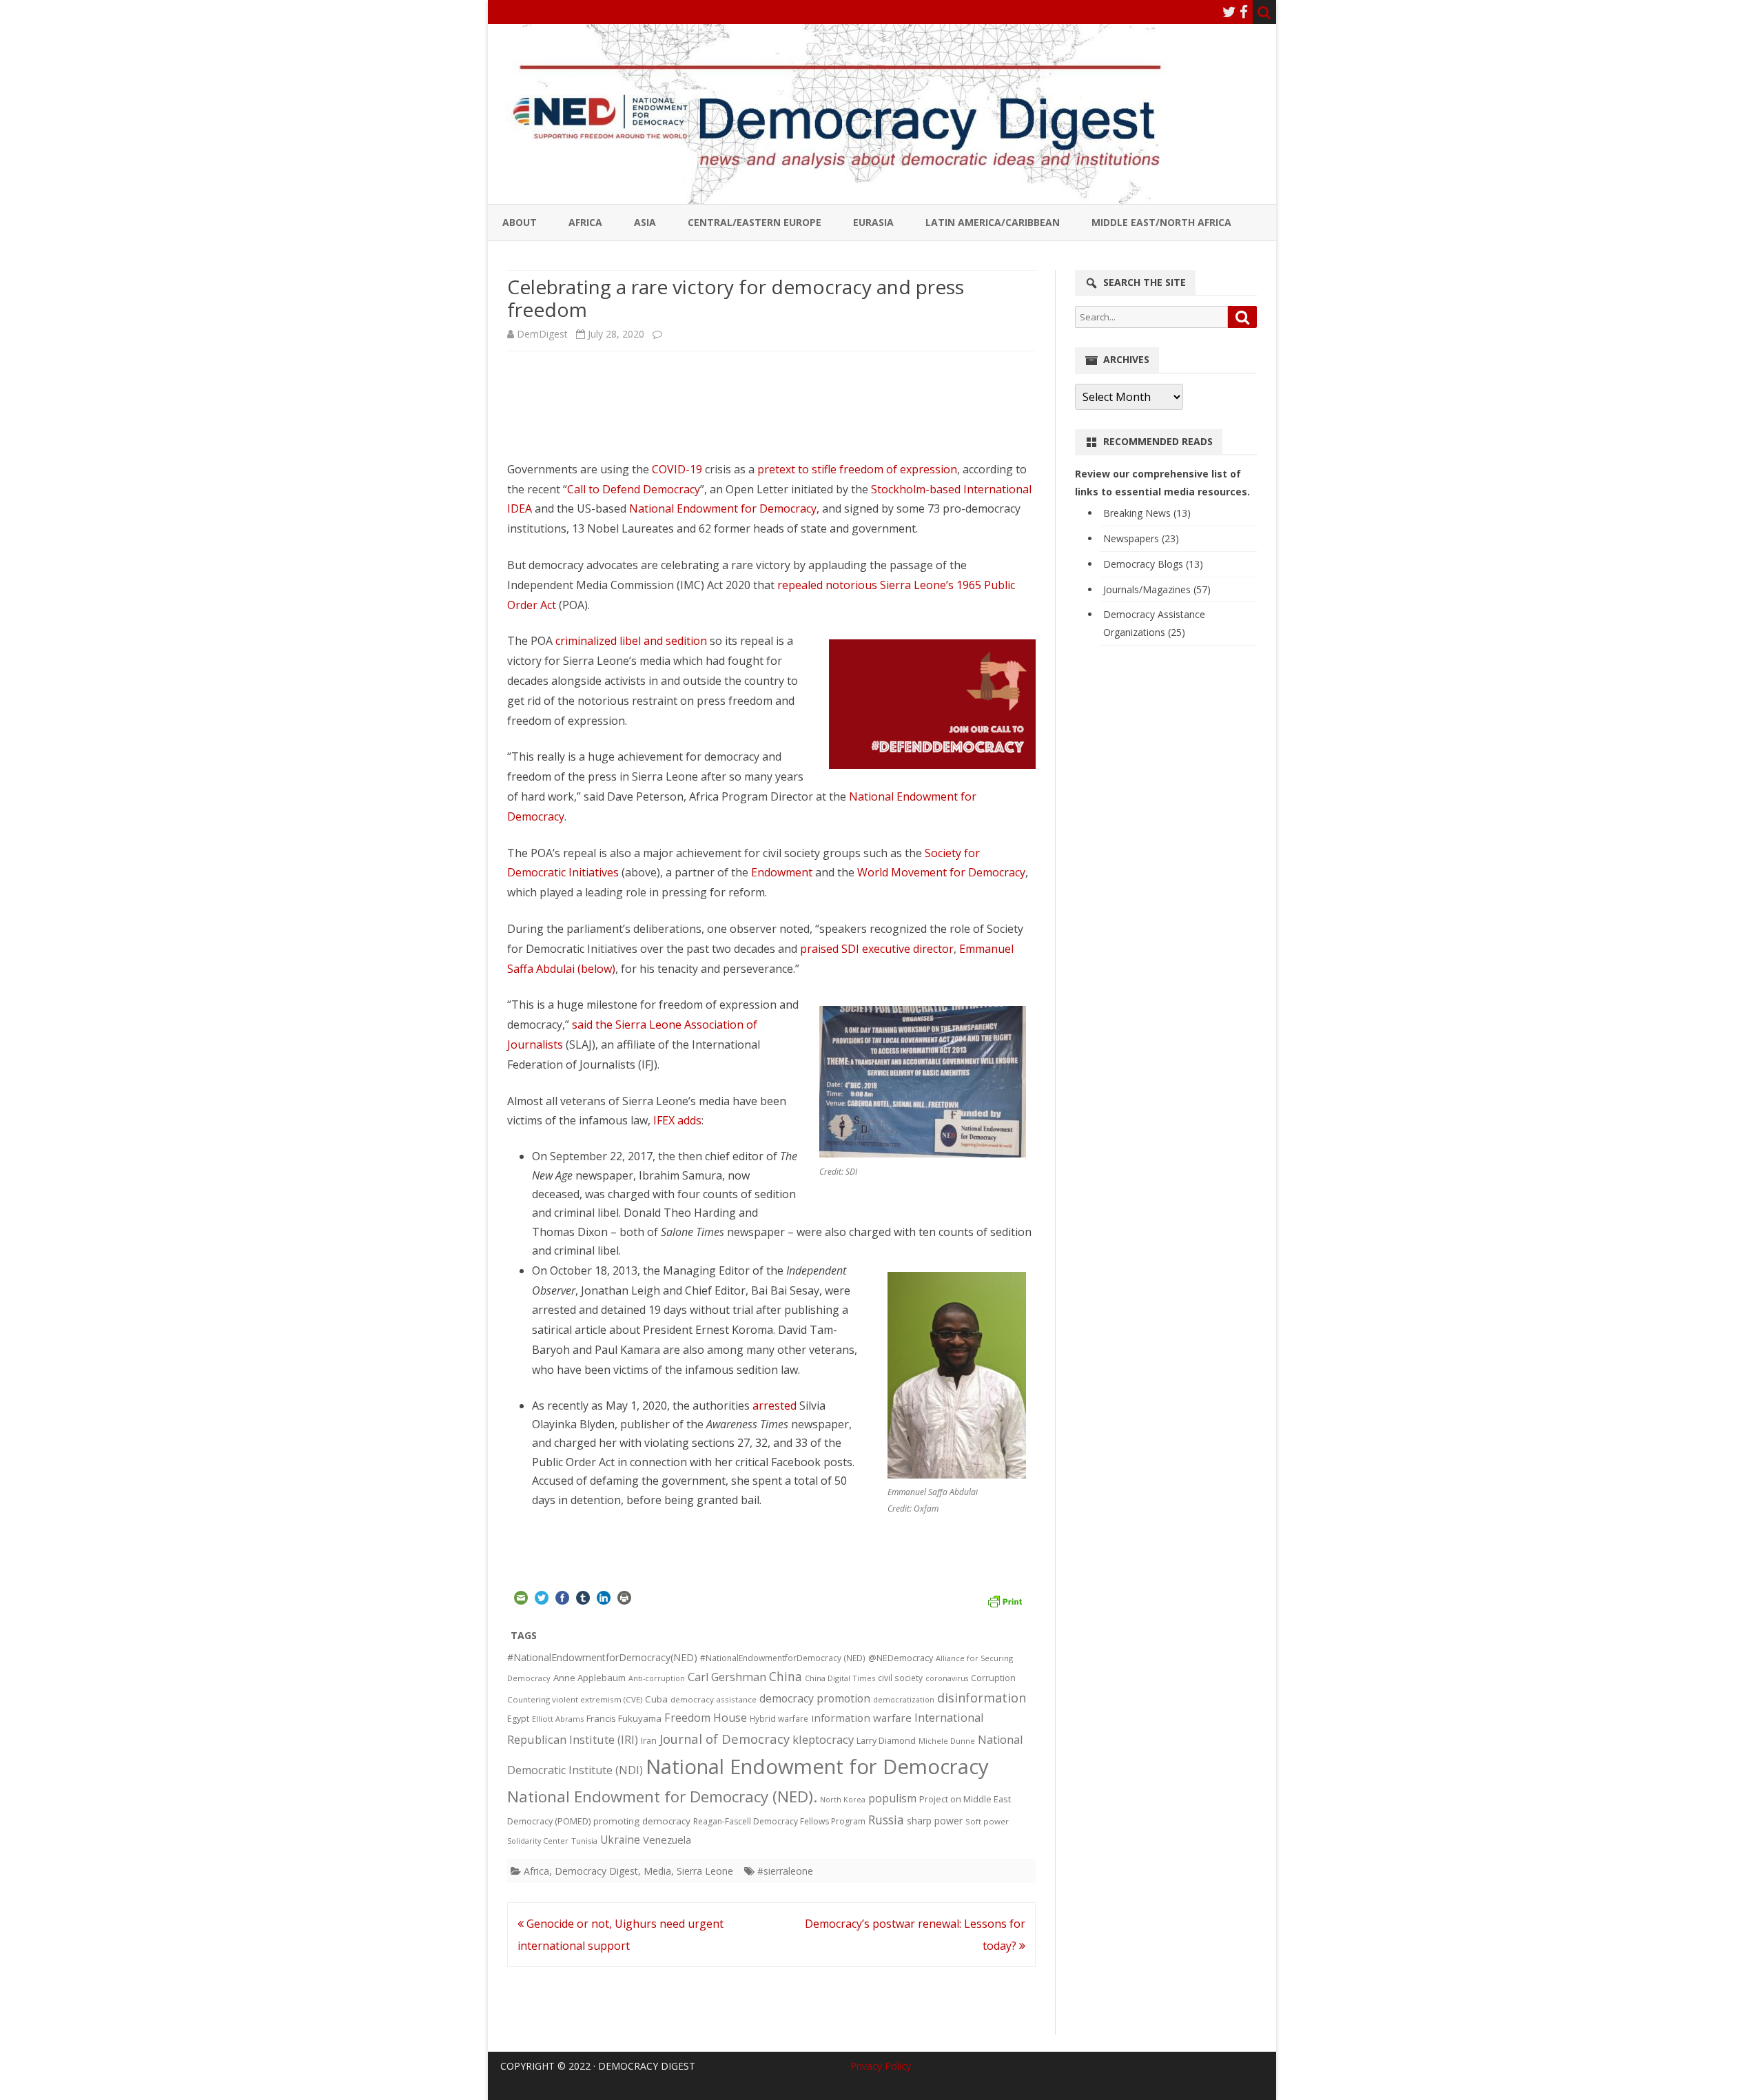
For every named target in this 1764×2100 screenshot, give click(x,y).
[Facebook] (1244, 12)
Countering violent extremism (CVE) (575, 1699)
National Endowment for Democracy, (724, 508)
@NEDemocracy (901, 1658)
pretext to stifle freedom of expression (857, 469)
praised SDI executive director (877, 949)
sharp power (935, 1821)
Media (657, 1871)
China (786, 1676)
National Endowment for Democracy (817, 1767)
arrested (775, 1406)
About (520, 222)
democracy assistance (714, 1699)
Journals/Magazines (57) (1157, 589)
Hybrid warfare (779, 1718)
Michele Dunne (947, 1741)
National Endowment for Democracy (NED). (662, 1797)
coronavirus (947, 1678)
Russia (886, 1820)
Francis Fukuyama (624, 1718)
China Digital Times (840, 1678)
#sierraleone (785, 1871)
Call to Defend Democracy (634, 489)
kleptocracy (823, 1739)
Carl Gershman (727, 1677)
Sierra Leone (705, 1871)
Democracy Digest (596, 1871)
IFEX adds (677, 1120)
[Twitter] (1229, 12)
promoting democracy (642, 1821)
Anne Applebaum (589, 1678)
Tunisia (584, 1841)
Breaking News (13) (1147, 513)
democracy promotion (815, 1698)
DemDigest (542, 334)
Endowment (782, 872)
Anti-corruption (657, 1678)
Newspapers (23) (1141, 538)
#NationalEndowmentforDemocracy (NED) (783, 1658)
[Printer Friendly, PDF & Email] (1005, 1600)
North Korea (843, 1800)
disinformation (982, 1698)
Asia (645, 222)
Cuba (656, 1699)
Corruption (993, 1678)
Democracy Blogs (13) (1153, 564)
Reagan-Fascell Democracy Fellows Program (779, 1821)
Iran (649, 1741)
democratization (904, 1699)
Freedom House (706, 1718)
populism (892, 1798)
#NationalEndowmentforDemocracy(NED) (602, 1657)
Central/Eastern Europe (755, 222)
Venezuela (667, 1840)
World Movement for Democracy (941, 872)
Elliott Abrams (558, 1719)
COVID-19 (677, 469)
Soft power (987, 1821)
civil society (900, 1678)
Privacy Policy (881, 2066)
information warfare (861, 1718)
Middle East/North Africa (1161, 222)
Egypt (518, 1719)
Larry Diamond (886, 1740)
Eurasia (873, 222)
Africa (585, 222)
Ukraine (620, 1840)
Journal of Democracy (725, 1739)
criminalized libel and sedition (631, 641)
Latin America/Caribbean (993, 222)
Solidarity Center (538, 1841)
